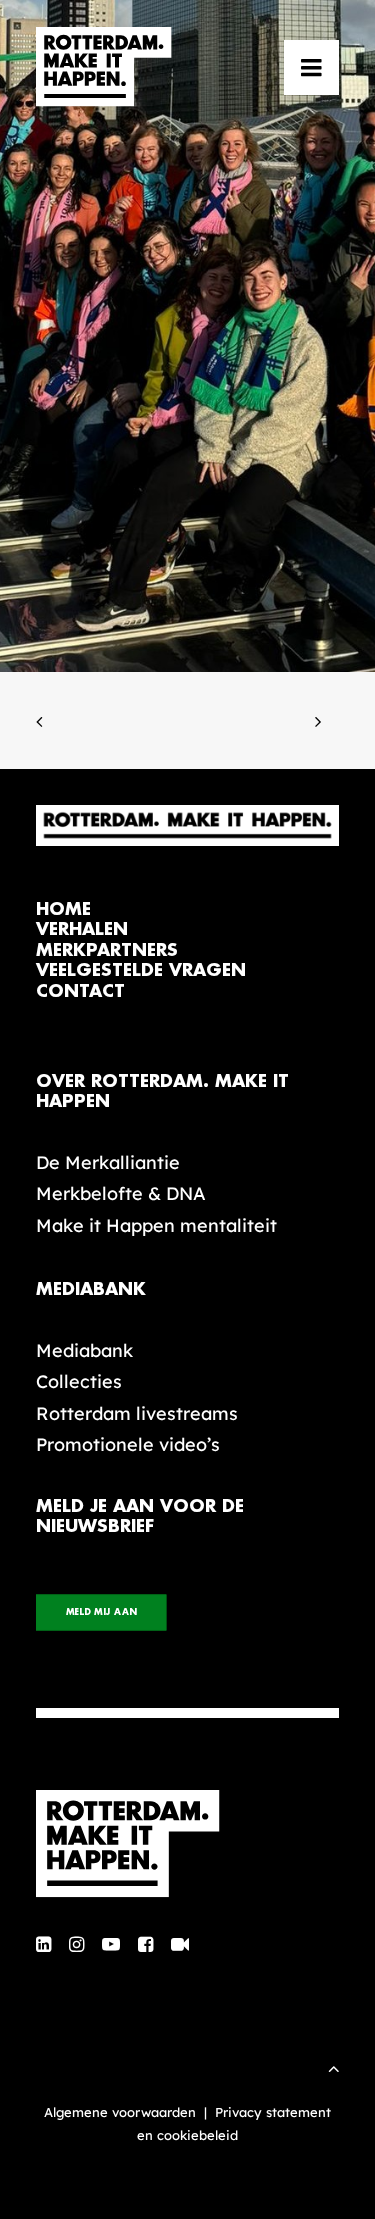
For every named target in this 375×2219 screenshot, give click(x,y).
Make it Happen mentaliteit (156, 1225)
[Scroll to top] (334, 2066)
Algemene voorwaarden (120, 2112)
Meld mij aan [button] (101, 1613)
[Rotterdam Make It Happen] (104, 67)
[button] (311, 67)
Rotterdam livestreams (137, 1413)
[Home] (187, 1844)
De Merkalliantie (108, 1162)
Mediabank (84, 1350)
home (63, 909)
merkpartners (107, 950)
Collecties (79, 1381)
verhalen (82, 929)
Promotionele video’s (128, 1444)
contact (80, 991)
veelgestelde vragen (141, 970)
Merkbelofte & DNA (121, 1193)
